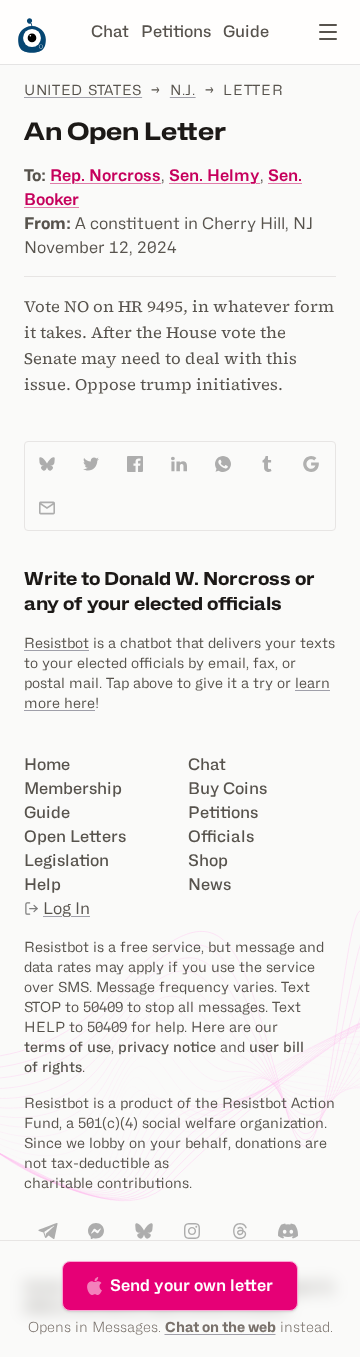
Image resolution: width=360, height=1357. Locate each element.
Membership (73, 788)
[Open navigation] (328, 32)
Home (47, 764)
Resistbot (56, 642)
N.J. (183, 89)
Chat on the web (220, 1326)
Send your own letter (191, 1285)
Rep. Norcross (105, 175)
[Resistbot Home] (32, 48)
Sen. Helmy (214, 175)
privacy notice (167, 1046)
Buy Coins (227, 788)
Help (42, 884)
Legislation (66, 860)
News (209, 884)
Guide (246, 31)
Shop (208, 860)
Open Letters (75, 836)
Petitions (176, 31)
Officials (221, 836)
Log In (66, 908)
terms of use (67, 1046)
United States (83, 89)
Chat (110, 31)
